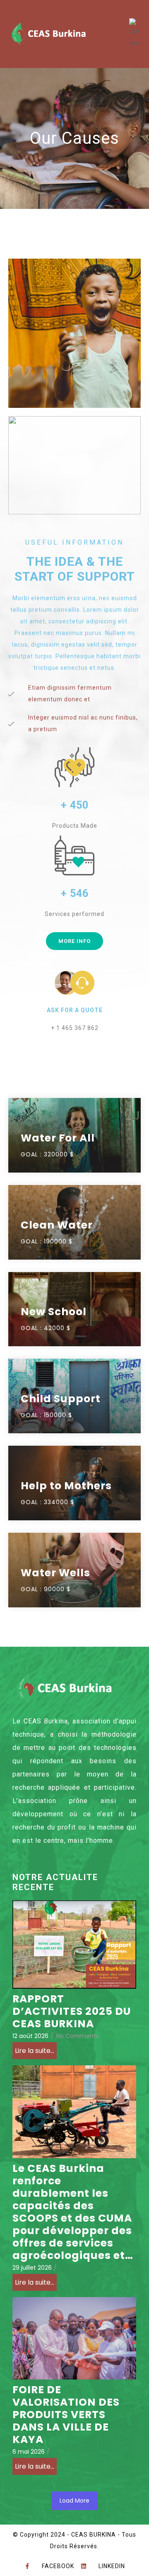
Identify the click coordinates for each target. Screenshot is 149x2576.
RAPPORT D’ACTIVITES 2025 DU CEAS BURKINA (72, 2011)
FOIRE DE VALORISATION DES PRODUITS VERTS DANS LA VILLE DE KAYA (66, 2415)
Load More (74, 2501)
